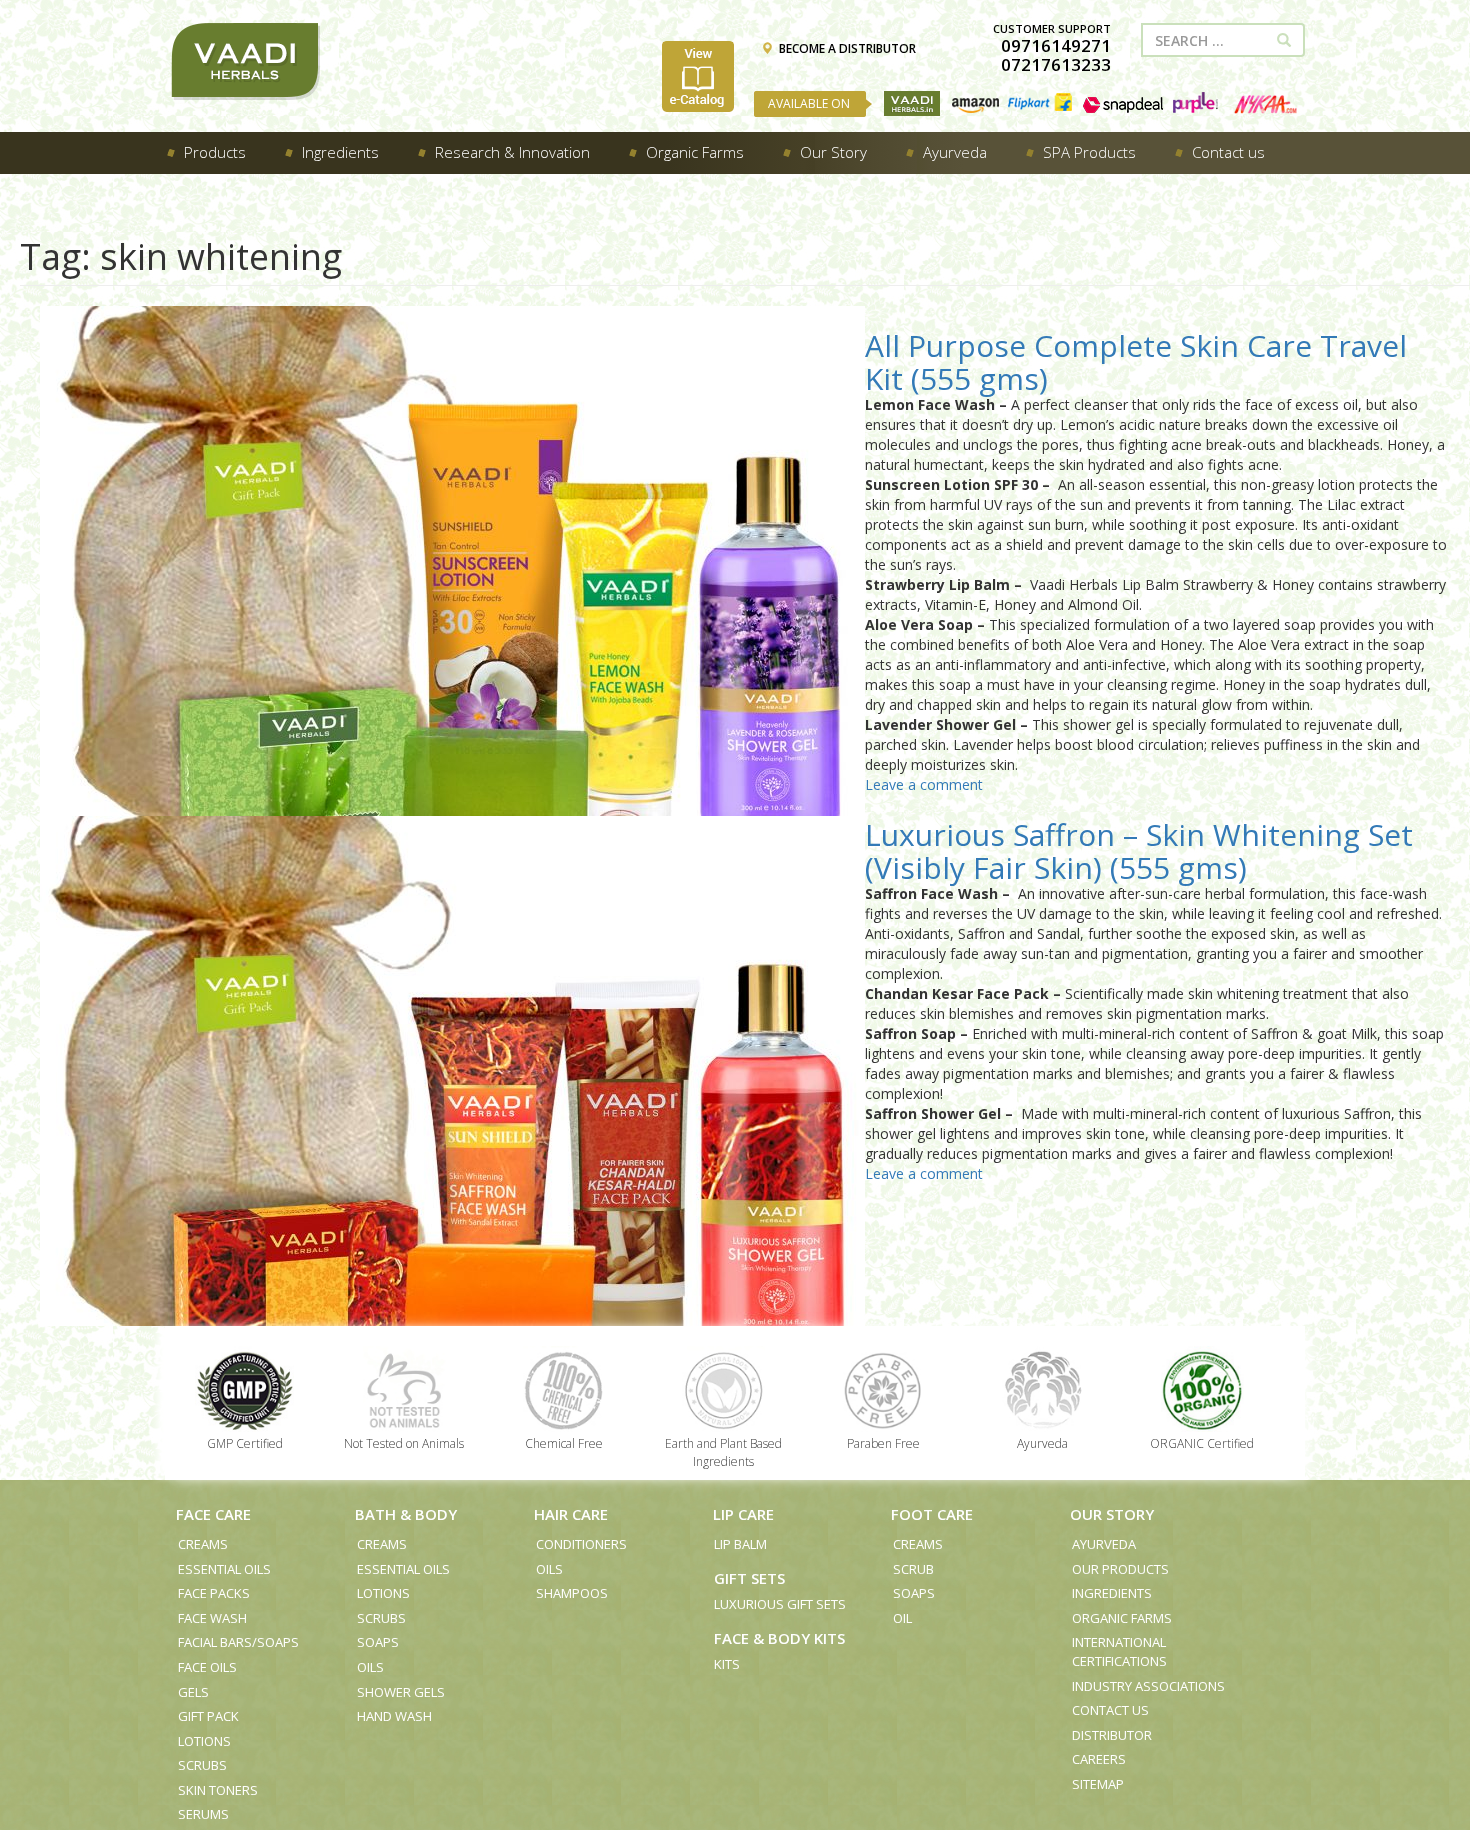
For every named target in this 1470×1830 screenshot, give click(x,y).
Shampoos (572, 1593)
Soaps (378, 1642)
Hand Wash (394, 1716)
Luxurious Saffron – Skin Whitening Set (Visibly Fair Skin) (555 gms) (1139, 851)
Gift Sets (749, 1578)
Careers (1099, 1759)
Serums (203, 1814)
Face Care (213, 1514)
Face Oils (207, 1667)
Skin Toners (218, 1790)
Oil (902, 1618)
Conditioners (581, 1544)
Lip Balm (740, 1544)
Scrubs (202, 1765)
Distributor (1112, 1735)
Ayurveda (1104, 1544)
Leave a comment (924, 784)
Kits (727, 1664)
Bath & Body (406, 1514)
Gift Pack (208, 1716)
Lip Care (743, 1514)
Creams (203, 1544)
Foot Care (932, 1514)
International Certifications (1119, 1651)
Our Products (1120, 1569)
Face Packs (214, 1593)
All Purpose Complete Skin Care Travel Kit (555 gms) (1136, 362)
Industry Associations (1148, 1686)
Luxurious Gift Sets (780, 1604)
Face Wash (212, 1618)
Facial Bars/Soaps (238, 1642)
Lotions (204, 1741)
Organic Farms (1122, 1618)
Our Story (1112, 1514)
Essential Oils (224, 1569)
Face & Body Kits (779, 1638)
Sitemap (1098, 1784)
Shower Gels (401, 1692)
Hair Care (571, 1514)
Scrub (913, 1569)
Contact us (1110, 1710)
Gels (193, 1692)
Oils (370, 1667)
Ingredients (1112, 1593)
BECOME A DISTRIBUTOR (847, 48)
